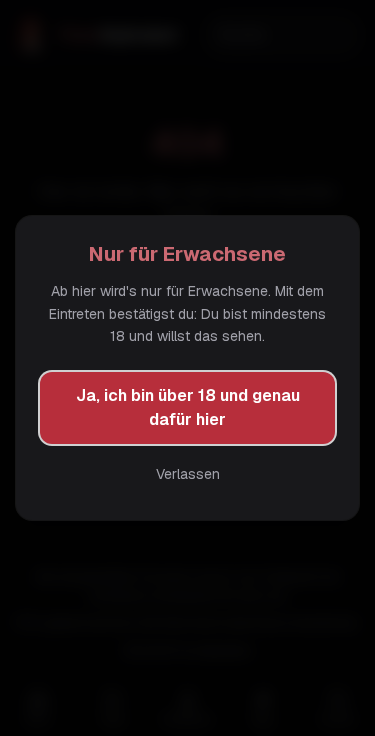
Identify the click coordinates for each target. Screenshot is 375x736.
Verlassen (188, 474)
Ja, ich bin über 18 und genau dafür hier (188, 407)
